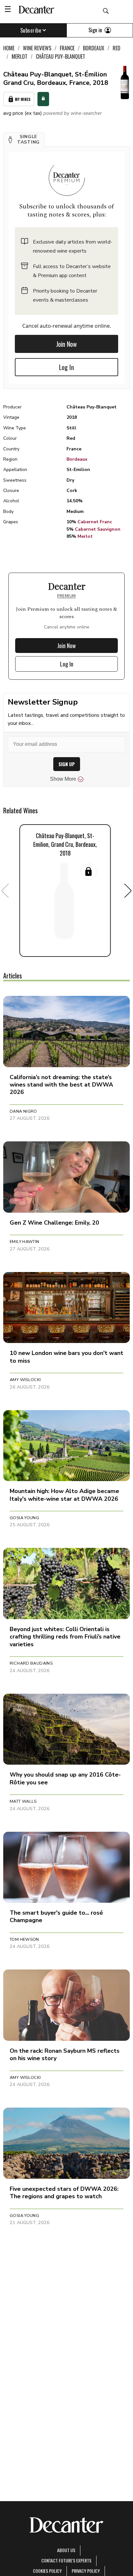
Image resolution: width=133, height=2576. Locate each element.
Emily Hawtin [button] (25, 1242)
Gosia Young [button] (24, 1518)
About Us (66, 2550)
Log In (66, 367)
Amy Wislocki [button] (25, 1380)
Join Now (66, 344)
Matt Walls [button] (23, 1801)
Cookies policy (47, 2571)
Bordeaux (77, 459)
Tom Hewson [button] (24, 1940)
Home (9, 48)
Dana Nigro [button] (23, 1111)
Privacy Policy (86, 2571)
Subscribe (31, 30)
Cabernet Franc (95, 522)
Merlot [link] (20, 56)
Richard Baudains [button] (31, 1663)
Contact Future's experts (66, 2560)
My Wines (23, 99)
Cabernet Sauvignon (98, 529)
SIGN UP (67, 764)
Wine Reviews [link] (37, 48)
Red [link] (117, 48)
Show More (63, 779)
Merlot (85, 536)
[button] (24, 140)
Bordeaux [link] (94, 48)
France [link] (67, 48)
